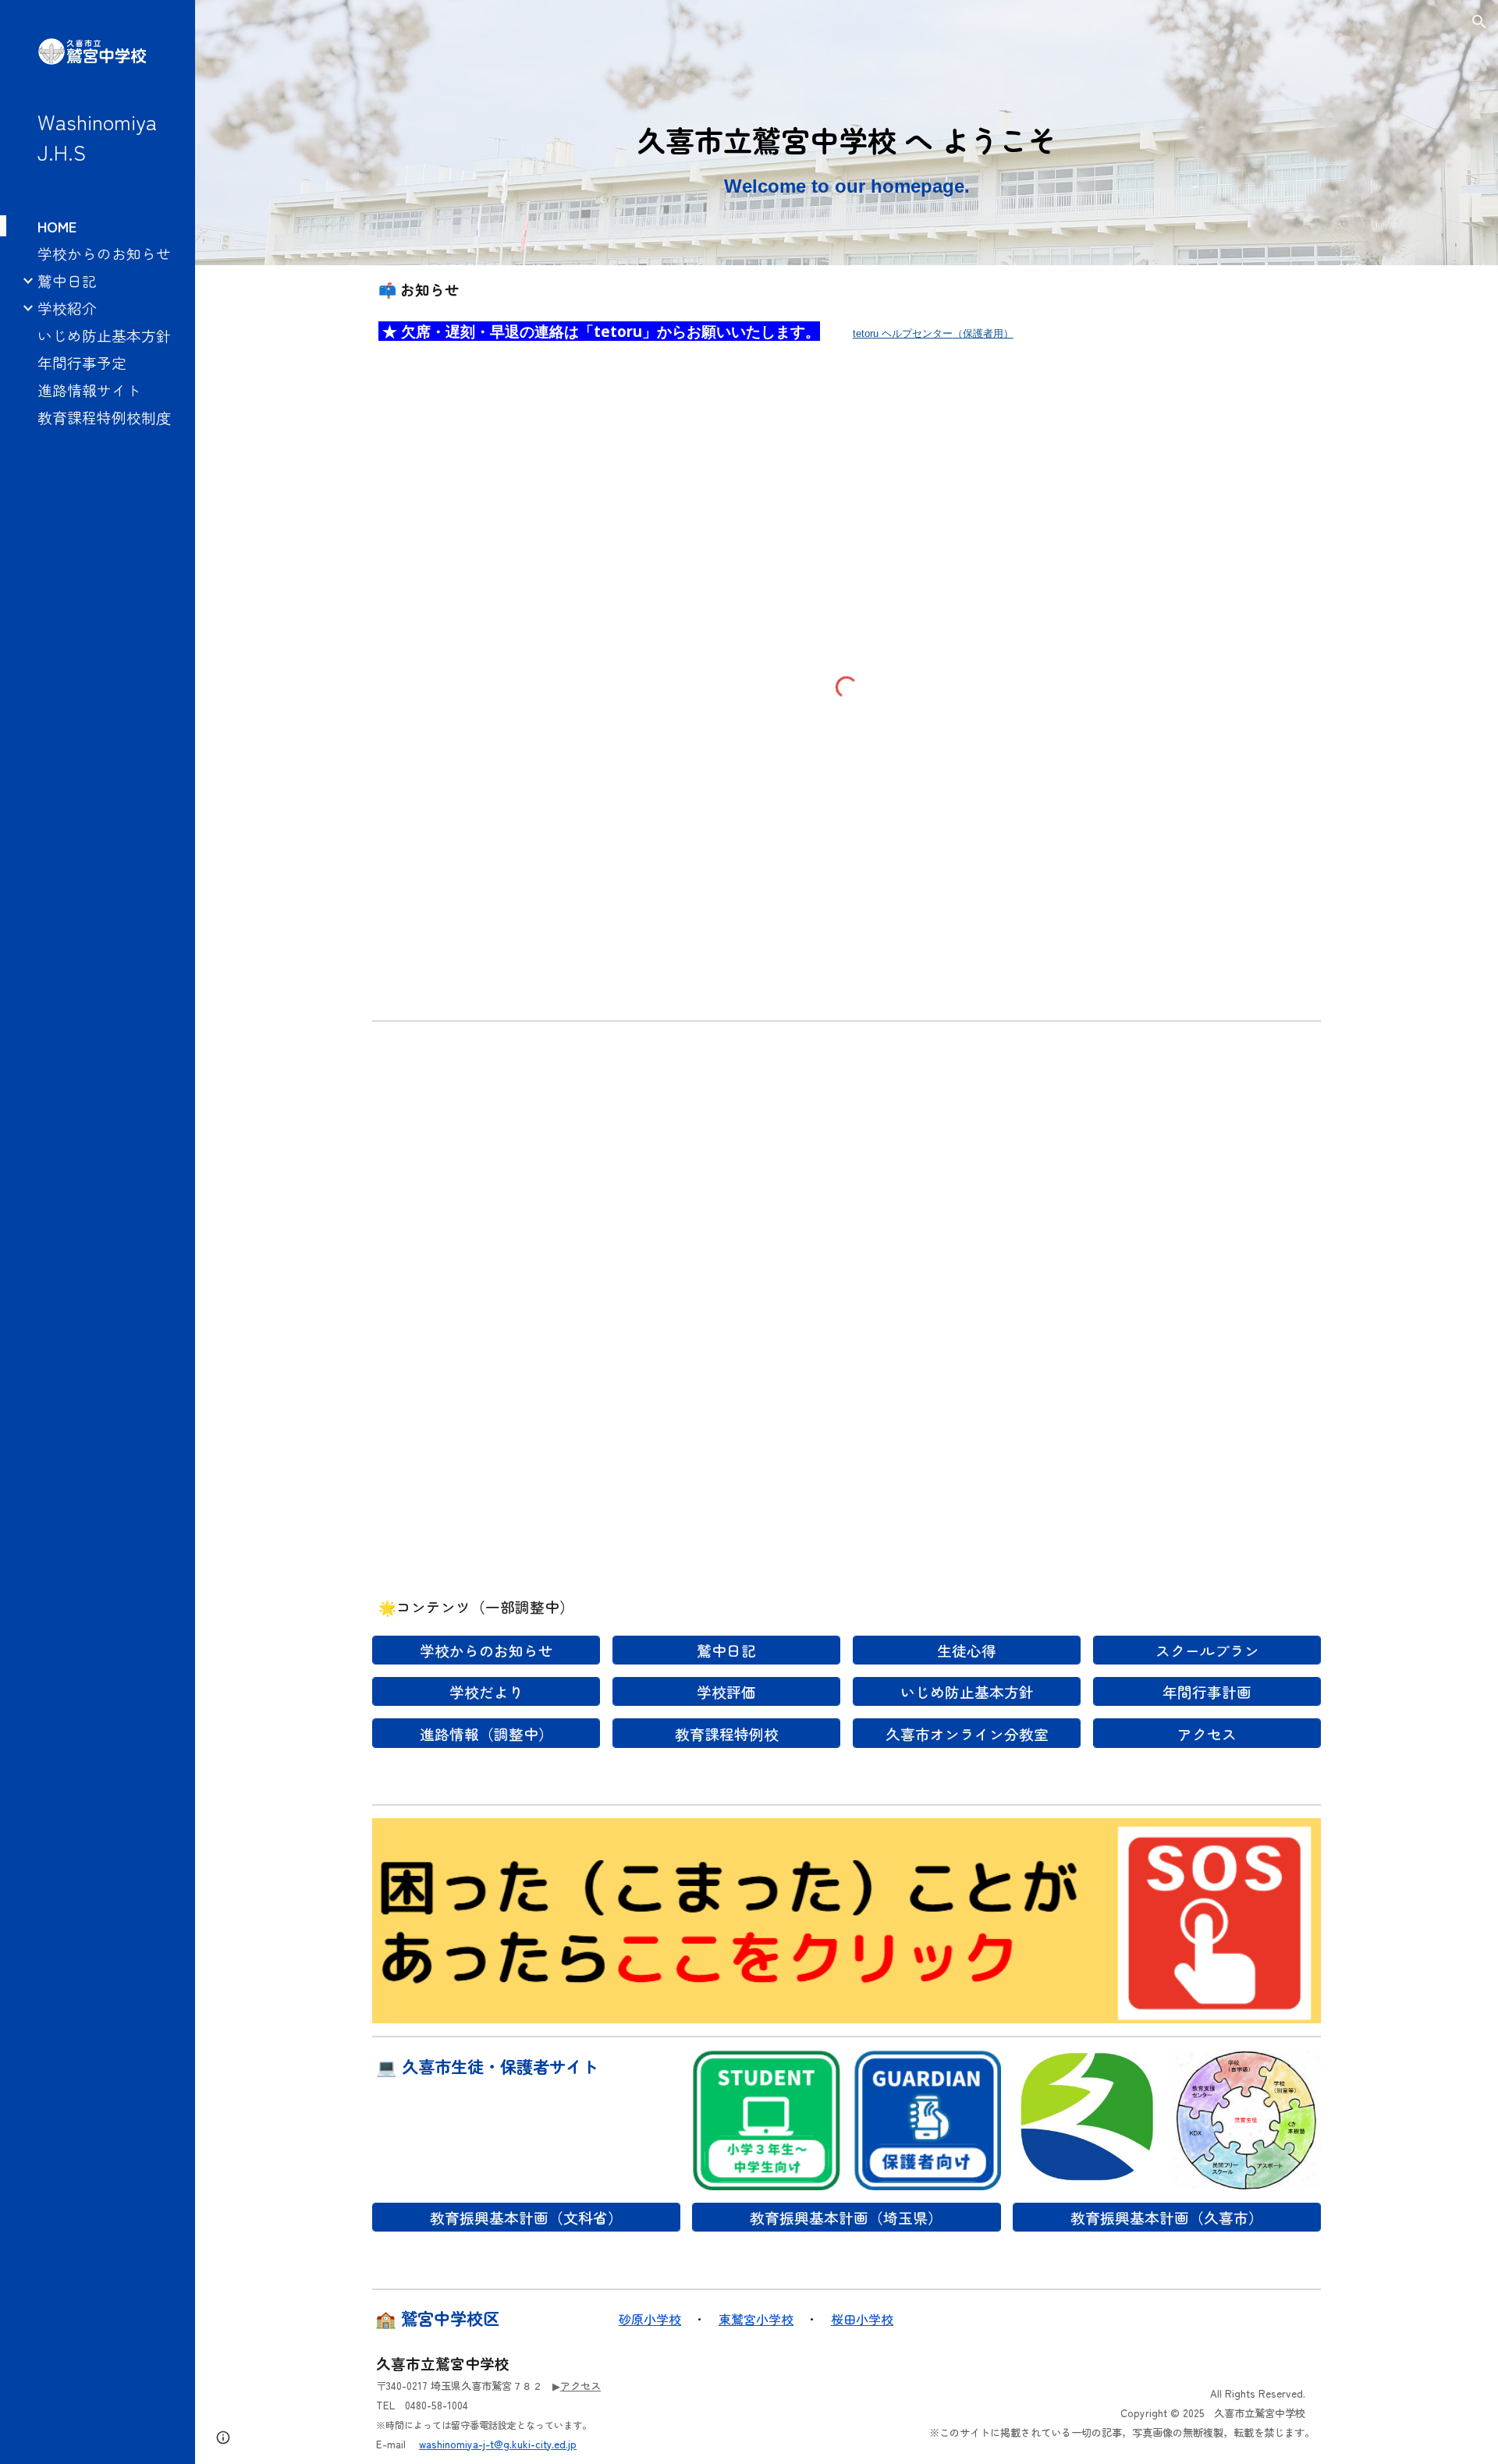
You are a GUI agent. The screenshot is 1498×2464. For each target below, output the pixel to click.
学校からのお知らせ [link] (104, 253)
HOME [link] (57, 226)
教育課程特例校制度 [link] (104, 417)
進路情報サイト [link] (89, 390)
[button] (1479, 22)
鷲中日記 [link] (67, 280)
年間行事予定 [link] (82, 362)
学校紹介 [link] (67, 308)
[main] (847, 154)
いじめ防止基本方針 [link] (104, 335)
